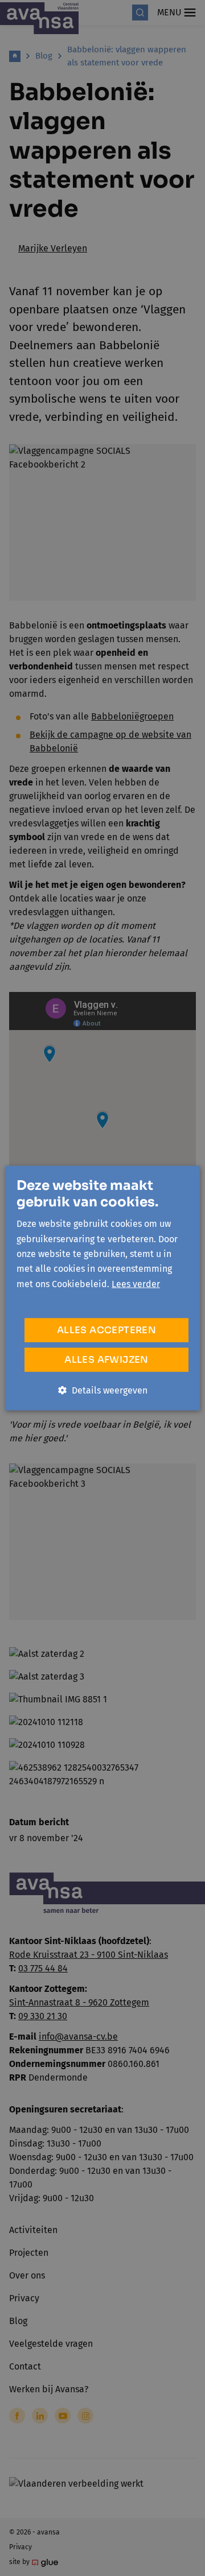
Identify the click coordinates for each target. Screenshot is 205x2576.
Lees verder (136, 1283)
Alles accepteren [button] (106, 1330)
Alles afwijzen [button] (106, 1360)
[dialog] (102, 1288)
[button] (103, 1391)
